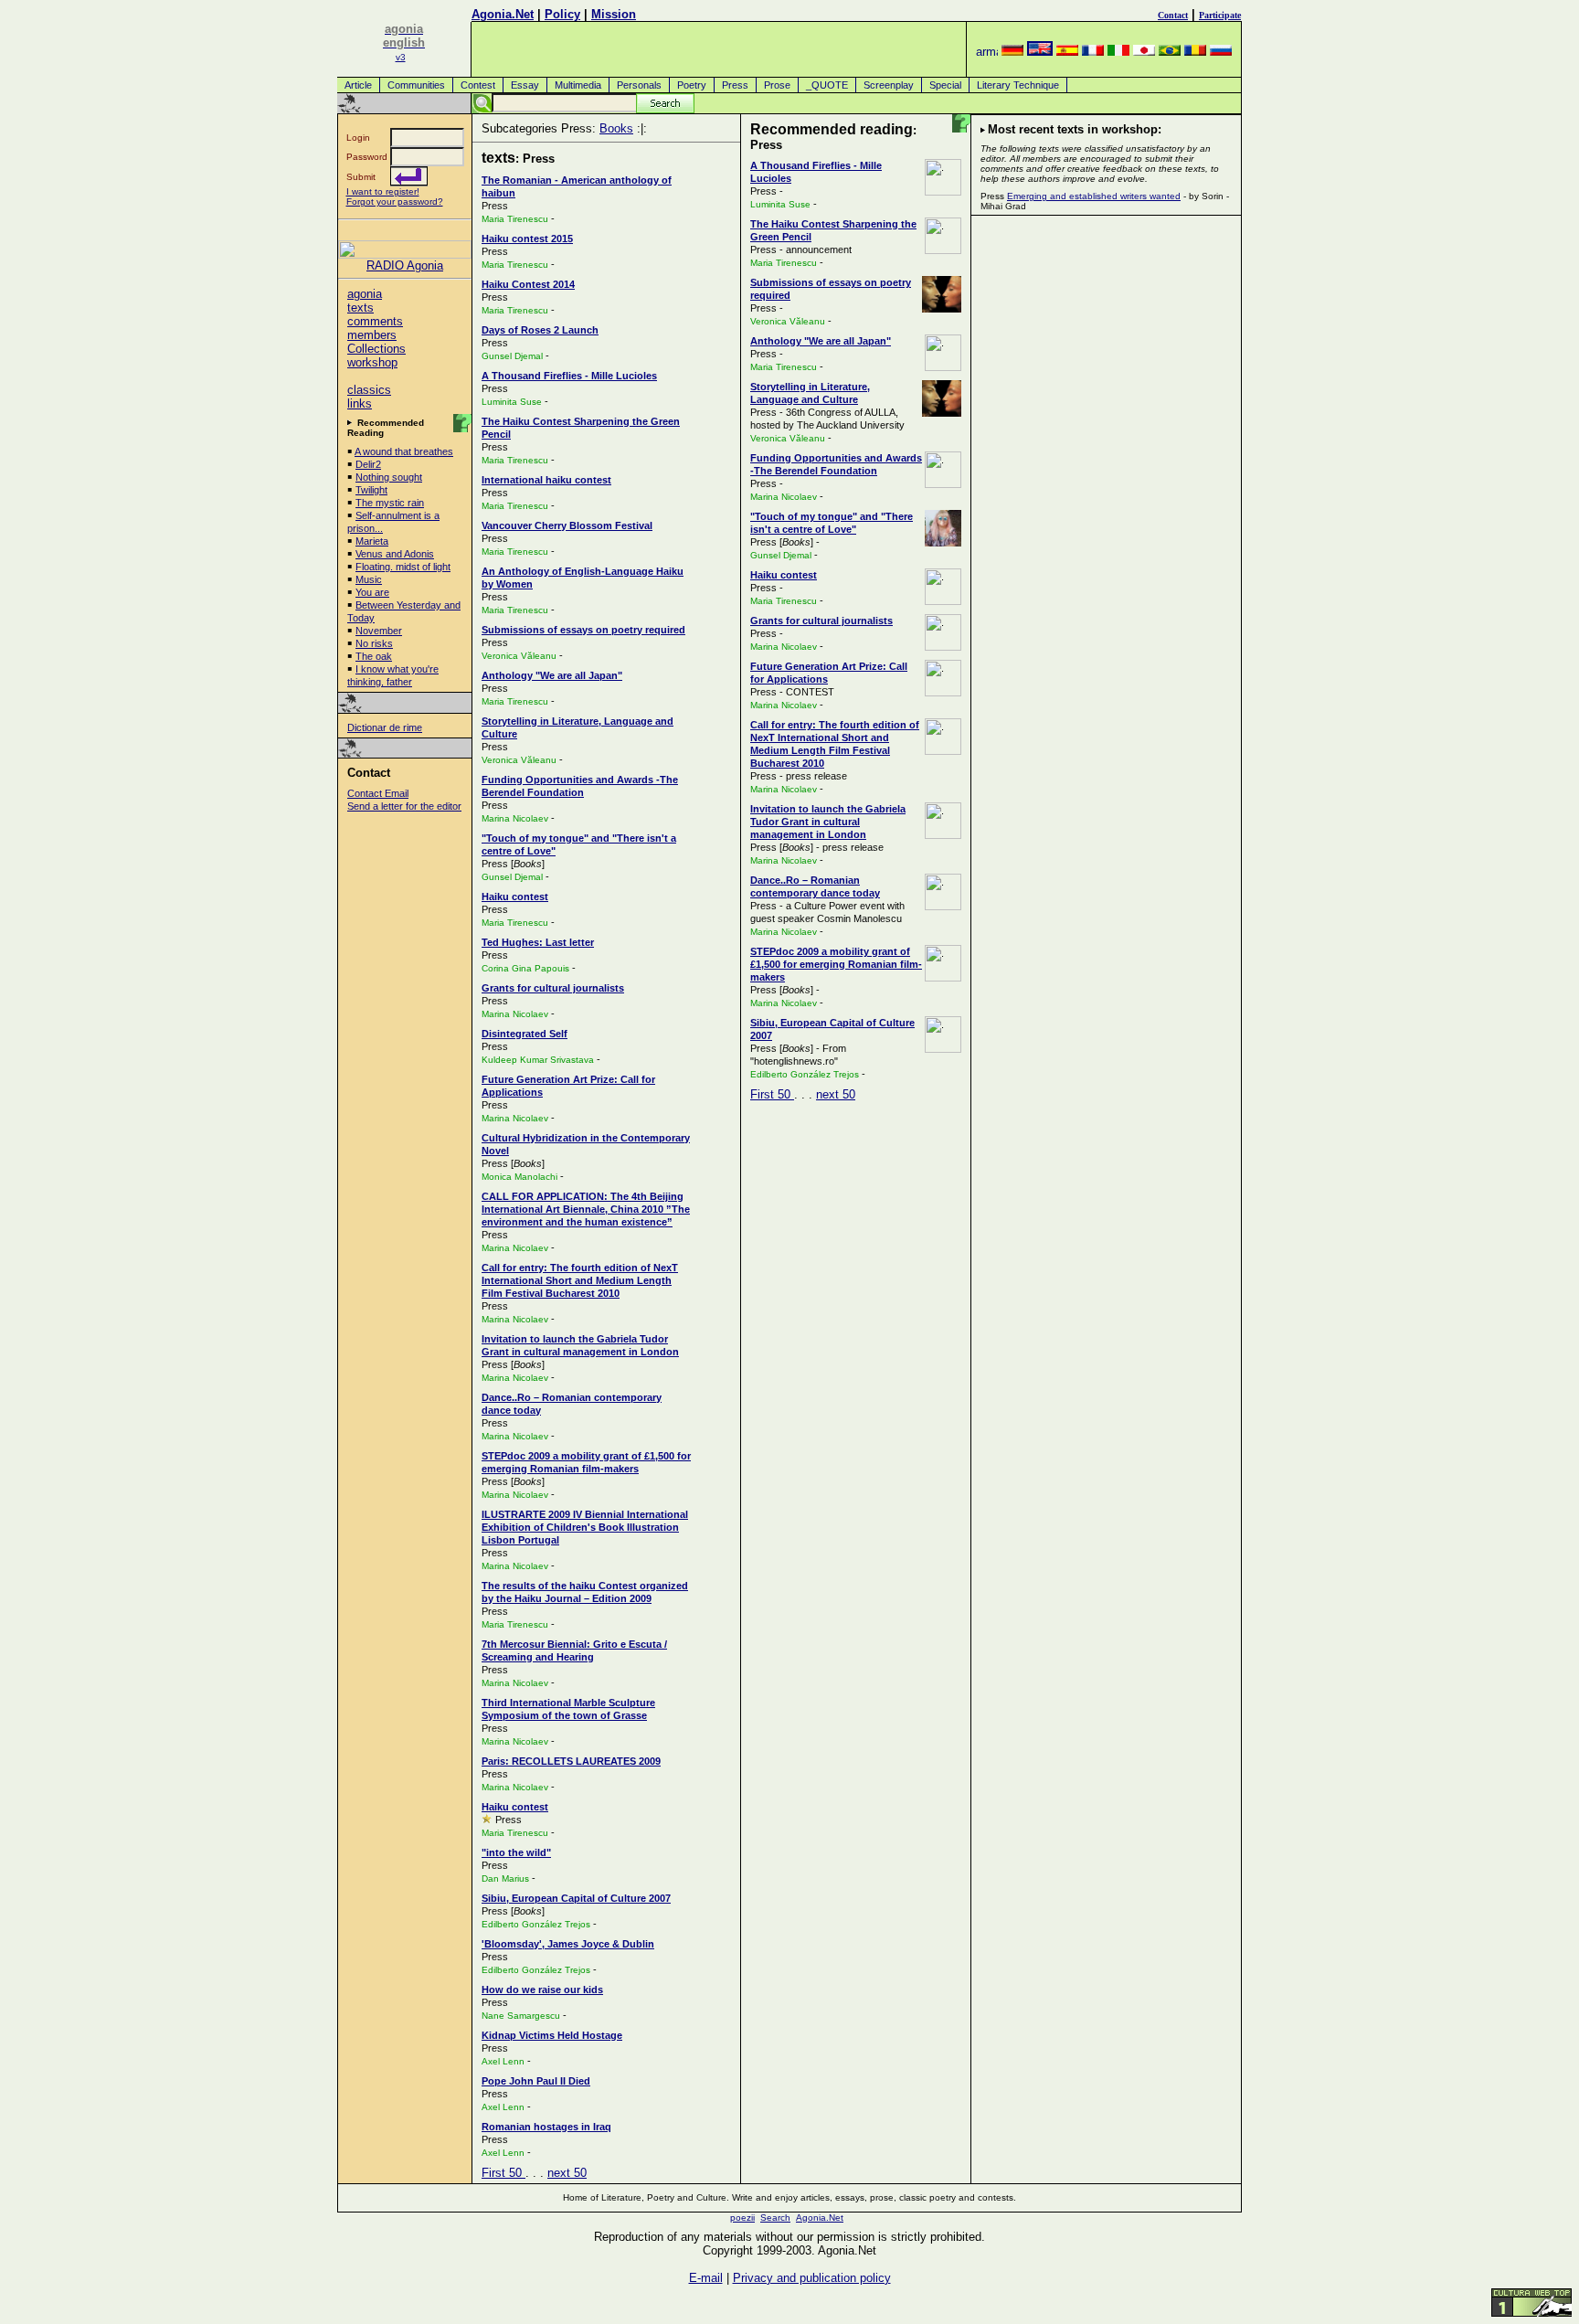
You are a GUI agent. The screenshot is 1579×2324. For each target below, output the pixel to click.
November (379, 631)
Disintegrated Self (525, 1034)
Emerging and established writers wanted (1094, 196)
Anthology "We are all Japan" (552, 675)
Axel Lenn (503, 2061)
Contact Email (378, 793)
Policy (562, 14)
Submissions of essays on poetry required (583, 630)
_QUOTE (827, 85)
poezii (742, 2218)
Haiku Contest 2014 (528, 284)
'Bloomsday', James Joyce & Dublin (568, 1944)
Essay (525, 85)
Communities (416, 85)
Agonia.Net (503, 14)
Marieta (372, 541)
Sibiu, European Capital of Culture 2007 (576, 1898)
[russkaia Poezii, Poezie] (1221, 52)
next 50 (567, 2173)
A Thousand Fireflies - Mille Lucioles (569, 376)
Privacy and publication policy (812, 2278)
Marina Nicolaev (515, 818)
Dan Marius (505, 1878)
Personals (639, 85)
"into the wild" (516, 1852)
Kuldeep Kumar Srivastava (538, 1060)
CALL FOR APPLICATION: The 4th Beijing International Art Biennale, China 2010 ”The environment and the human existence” (586, 1209)
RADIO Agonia (405, 265)
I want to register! (383, 191)
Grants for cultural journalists (553, 988)
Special (945, 85)
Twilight (371, 490)
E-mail (706, 2278)
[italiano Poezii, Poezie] (1118, 52)
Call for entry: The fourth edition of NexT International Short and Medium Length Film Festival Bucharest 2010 (580, 1280)
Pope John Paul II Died (536, 2081)
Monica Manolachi (519, 1177)
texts (360, 308)
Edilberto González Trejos (536, 1924)
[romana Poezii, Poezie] (1195, 52)
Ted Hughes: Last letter (538, 942)
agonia (365, 294)
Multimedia (578, 85)
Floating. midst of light (403, 567)
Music (369, 579)
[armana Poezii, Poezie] (987, 52)
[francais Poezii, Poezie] (1093, 52)
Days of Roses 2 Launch (540, 330)
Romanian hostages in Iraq (546, 2127)
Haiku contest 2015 (527, 239)
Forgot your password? (395, 202)
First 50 (503, 2173)
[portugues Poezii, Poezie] (1170, 52)
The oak (374, 656)
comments (375, 321)
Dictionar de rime (385, 727)
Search (775, 2218)
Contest (478, 85)
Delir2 (368, 464)
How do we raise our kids (542, 1990)
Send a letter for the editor (404, 806)
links (360, 403)
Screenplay (889, 85)
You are (372, 592)
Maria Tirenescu (515, 219)
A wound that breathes (404, 451)
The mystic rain (390, 503)
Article (358, 85)
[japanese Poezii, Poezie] (1144, 52)
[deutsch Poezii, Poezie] (1012, 52)
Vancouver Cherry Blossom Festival (567, 525)
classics (369, 390)
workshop (372, 362)
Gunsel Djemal (512, 356)
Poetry (692, 85)
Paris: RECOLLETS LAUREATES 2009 (571, 1761)
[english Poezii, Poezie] (1040, 52)
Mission (614, 14)
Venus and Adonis (395, 554)
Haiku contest (515, 897)
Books (616, 128)
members (372, 335)
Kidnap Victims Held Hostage (552, 2035)
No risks (374, 643)
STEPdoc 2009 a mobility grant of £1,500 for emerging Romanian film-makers (836, 964)
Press (735, 85)
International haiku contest (546, 480)
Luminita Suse (512, 402)
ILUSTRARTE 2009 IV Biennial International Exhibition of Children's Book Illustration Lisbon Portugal (585, 1527)
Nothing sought (389, 477)
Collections (376, 349)
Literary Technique (1018, 85)
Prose (777, 85)
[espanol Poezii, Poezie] (1067, 52)
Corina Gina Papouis (525, 968)
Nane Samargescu (521, 2016)
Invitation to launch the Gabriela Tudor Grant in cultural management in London (828, 822)
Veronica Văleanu (519, 656)
